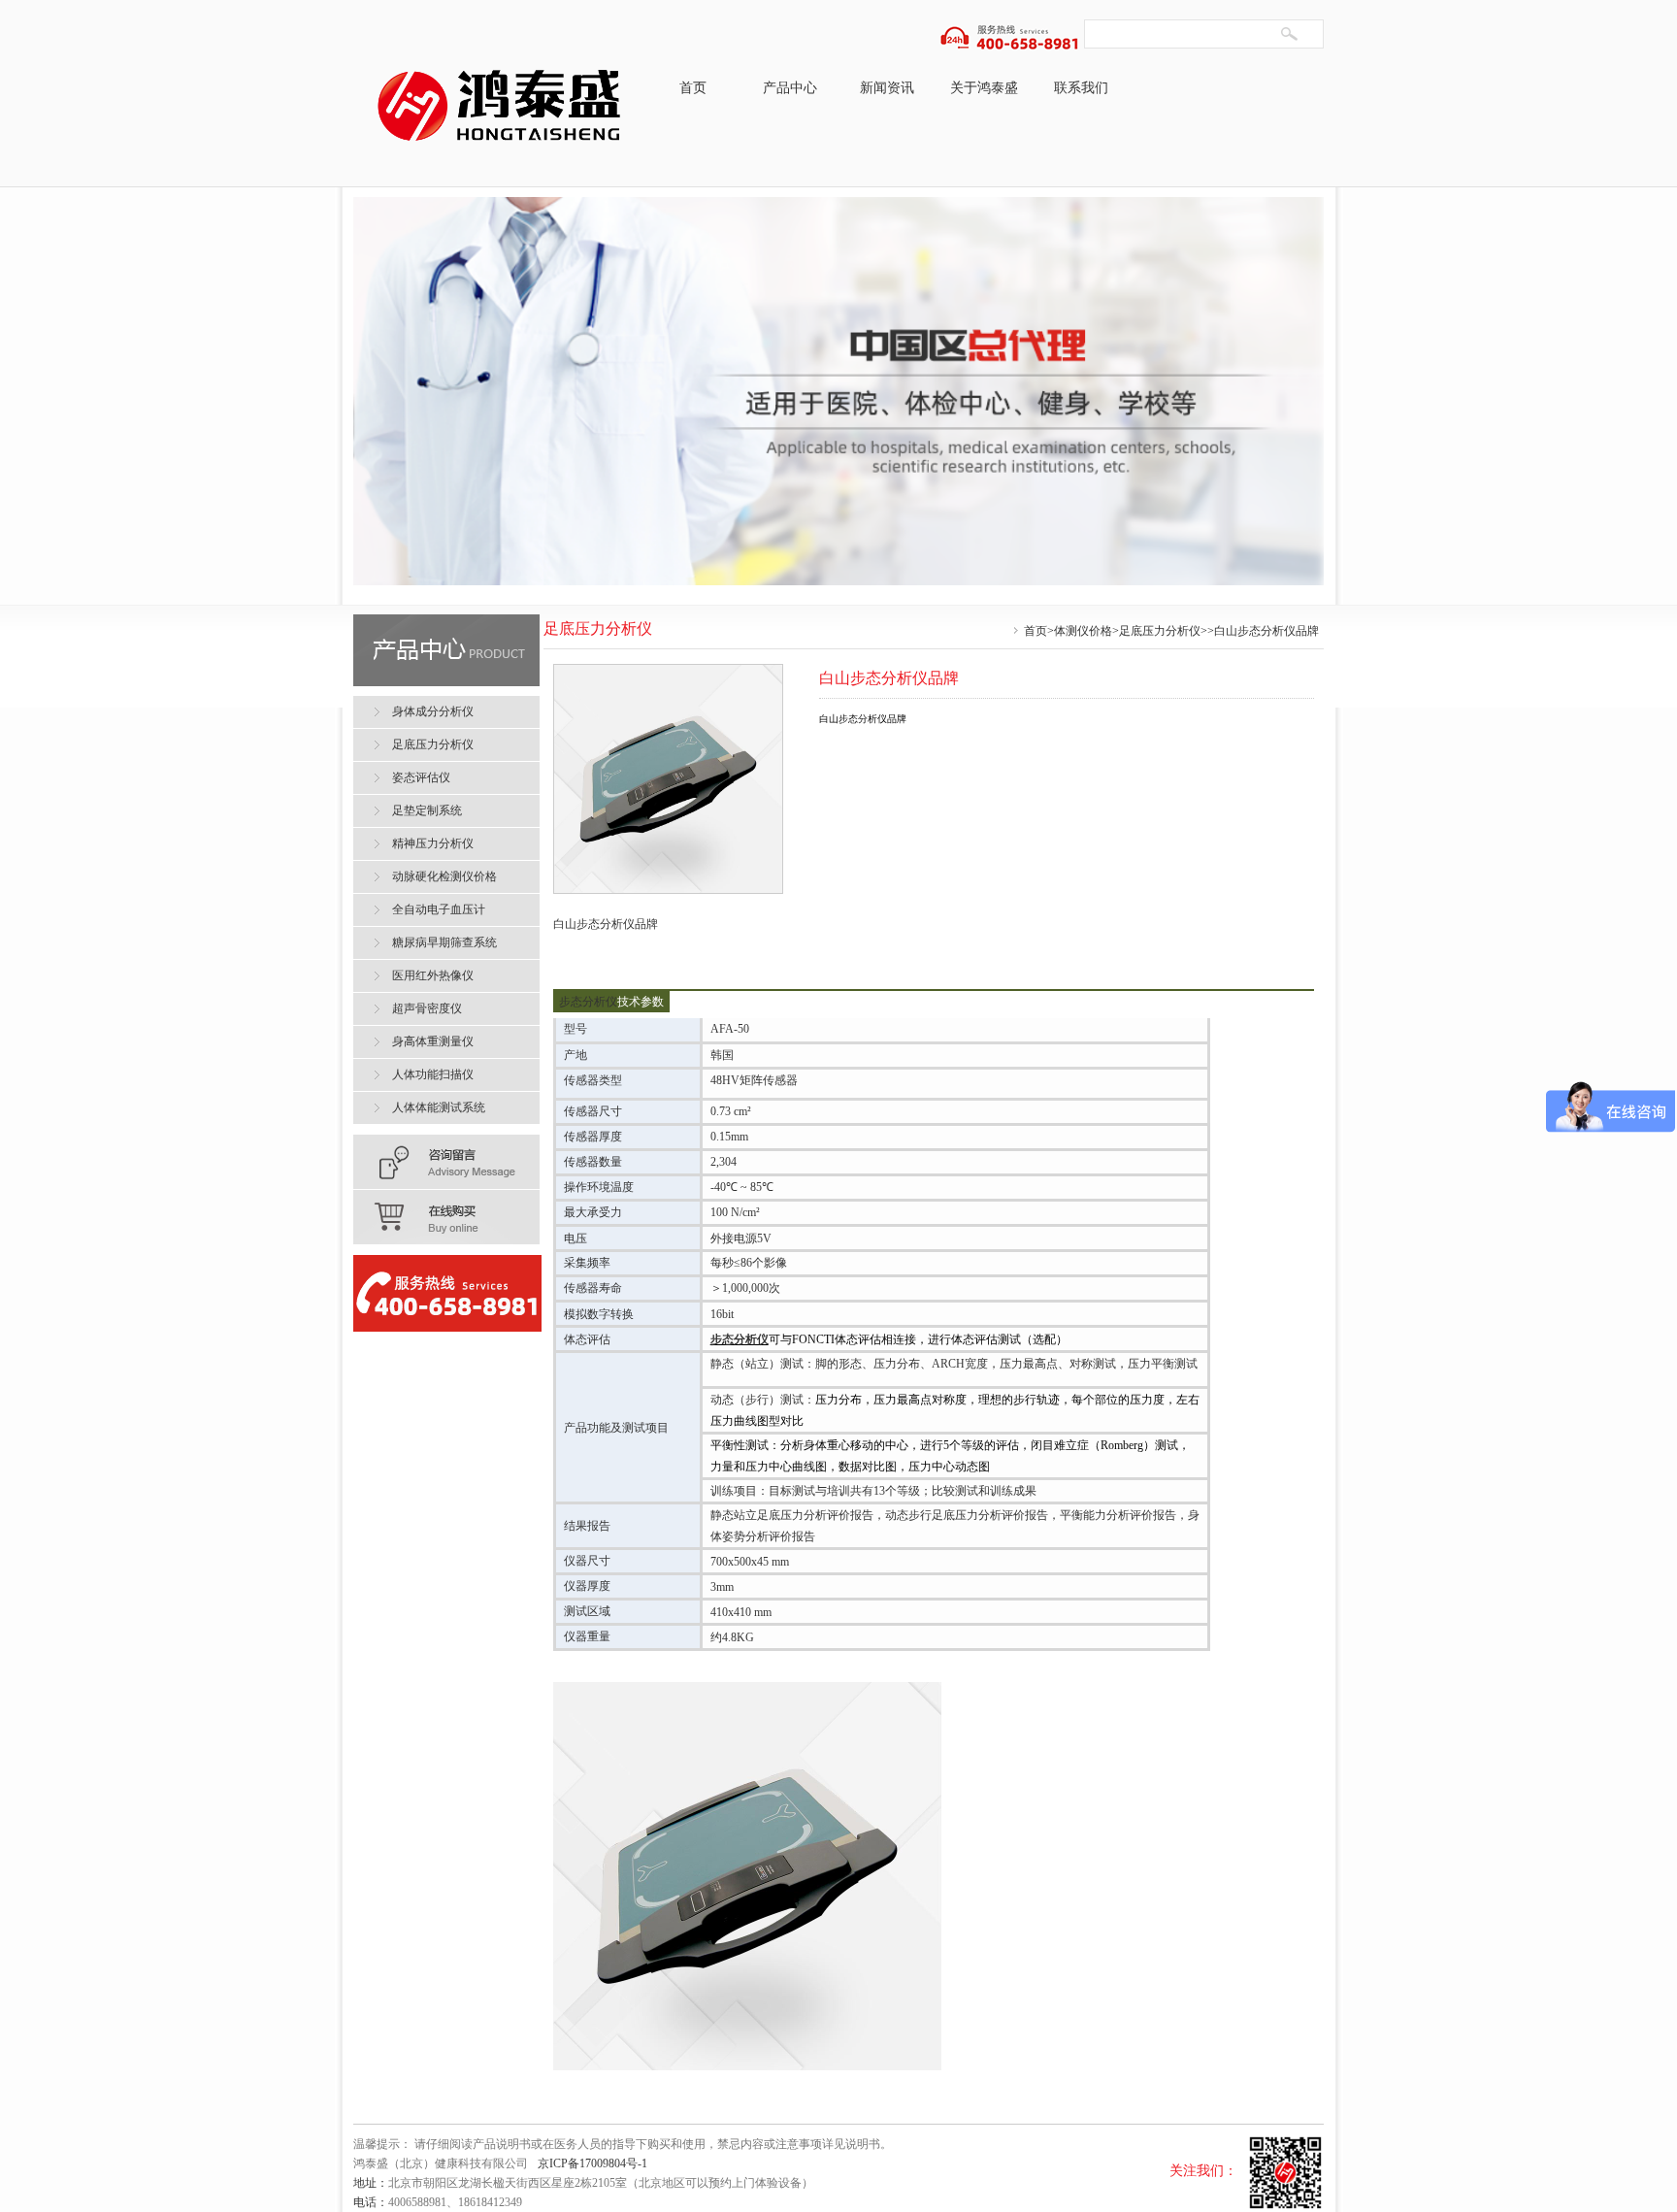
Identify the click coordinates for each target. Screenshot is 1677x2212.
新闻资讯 (887, 88)
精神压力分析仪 (433, 843)
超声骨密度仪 (427, 1008)
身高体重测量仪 (433, 1041)
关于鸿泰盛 (984, 88)
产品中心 (790, 88)
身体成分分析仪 (433, 711)
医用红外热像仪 (433, 975)
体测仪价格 (1083, 631)
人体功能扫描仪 (433, 1074)
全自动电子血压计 (439, 909)
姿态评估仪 (421, 777)
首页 (693, 88)
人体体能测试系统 (439, 1107)
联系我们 (1081, 88)
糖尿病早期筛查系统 (444, 942)
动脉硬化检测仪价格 (444, 876)
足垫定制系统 (427, 810)
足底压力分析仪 (1160, 631)
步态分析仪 (588, 1002)
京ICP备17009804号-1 (592, 2163)
